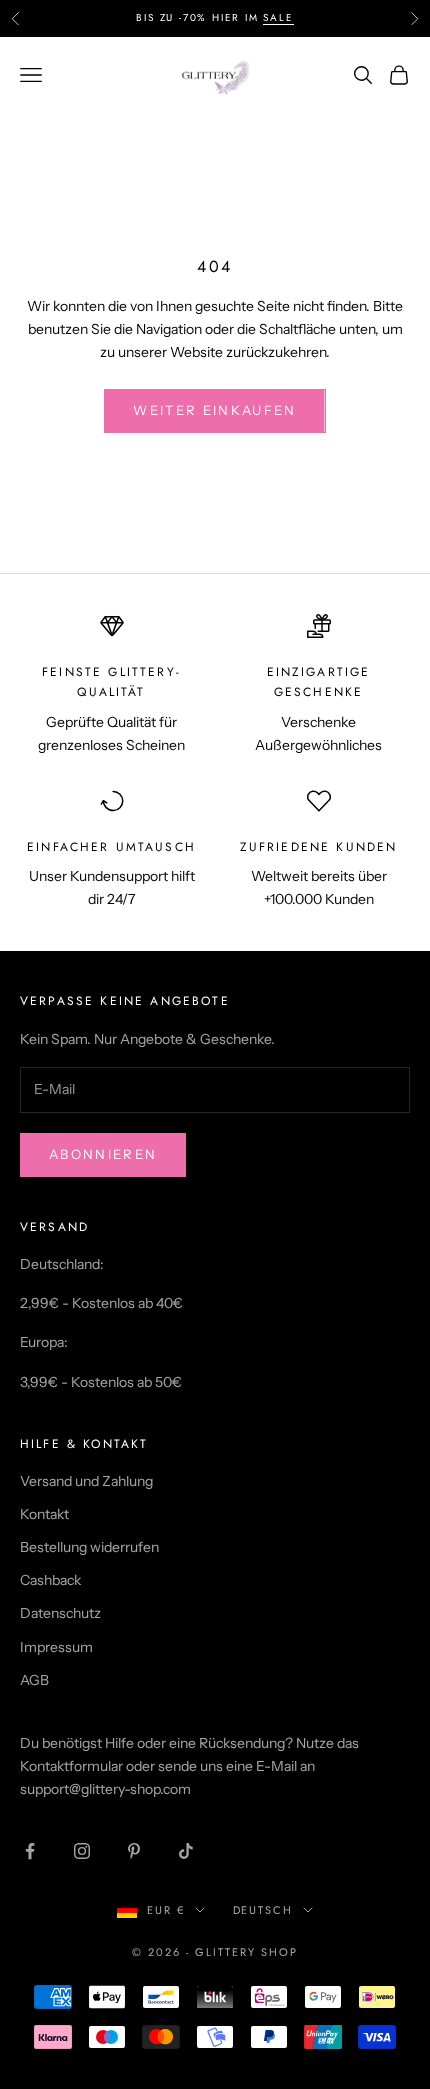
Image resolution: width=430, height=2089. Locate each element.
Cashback (50, 1580)
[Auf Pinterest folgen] (134, 1851)
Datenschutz (60, 1613)
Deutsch (263, 1910)
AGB (34, 1680)
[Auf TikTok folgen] (186, 1851)
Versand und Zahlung (86, 1481)
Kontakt (44, 1514)
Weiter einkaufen (214, 410)
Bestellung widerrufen (89, 1547)
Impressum (56, 1647)
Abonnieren (103, 1154)
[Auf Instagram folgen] (82, 1851)
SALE (278, 17)
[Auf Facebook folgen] (30, 1851)
